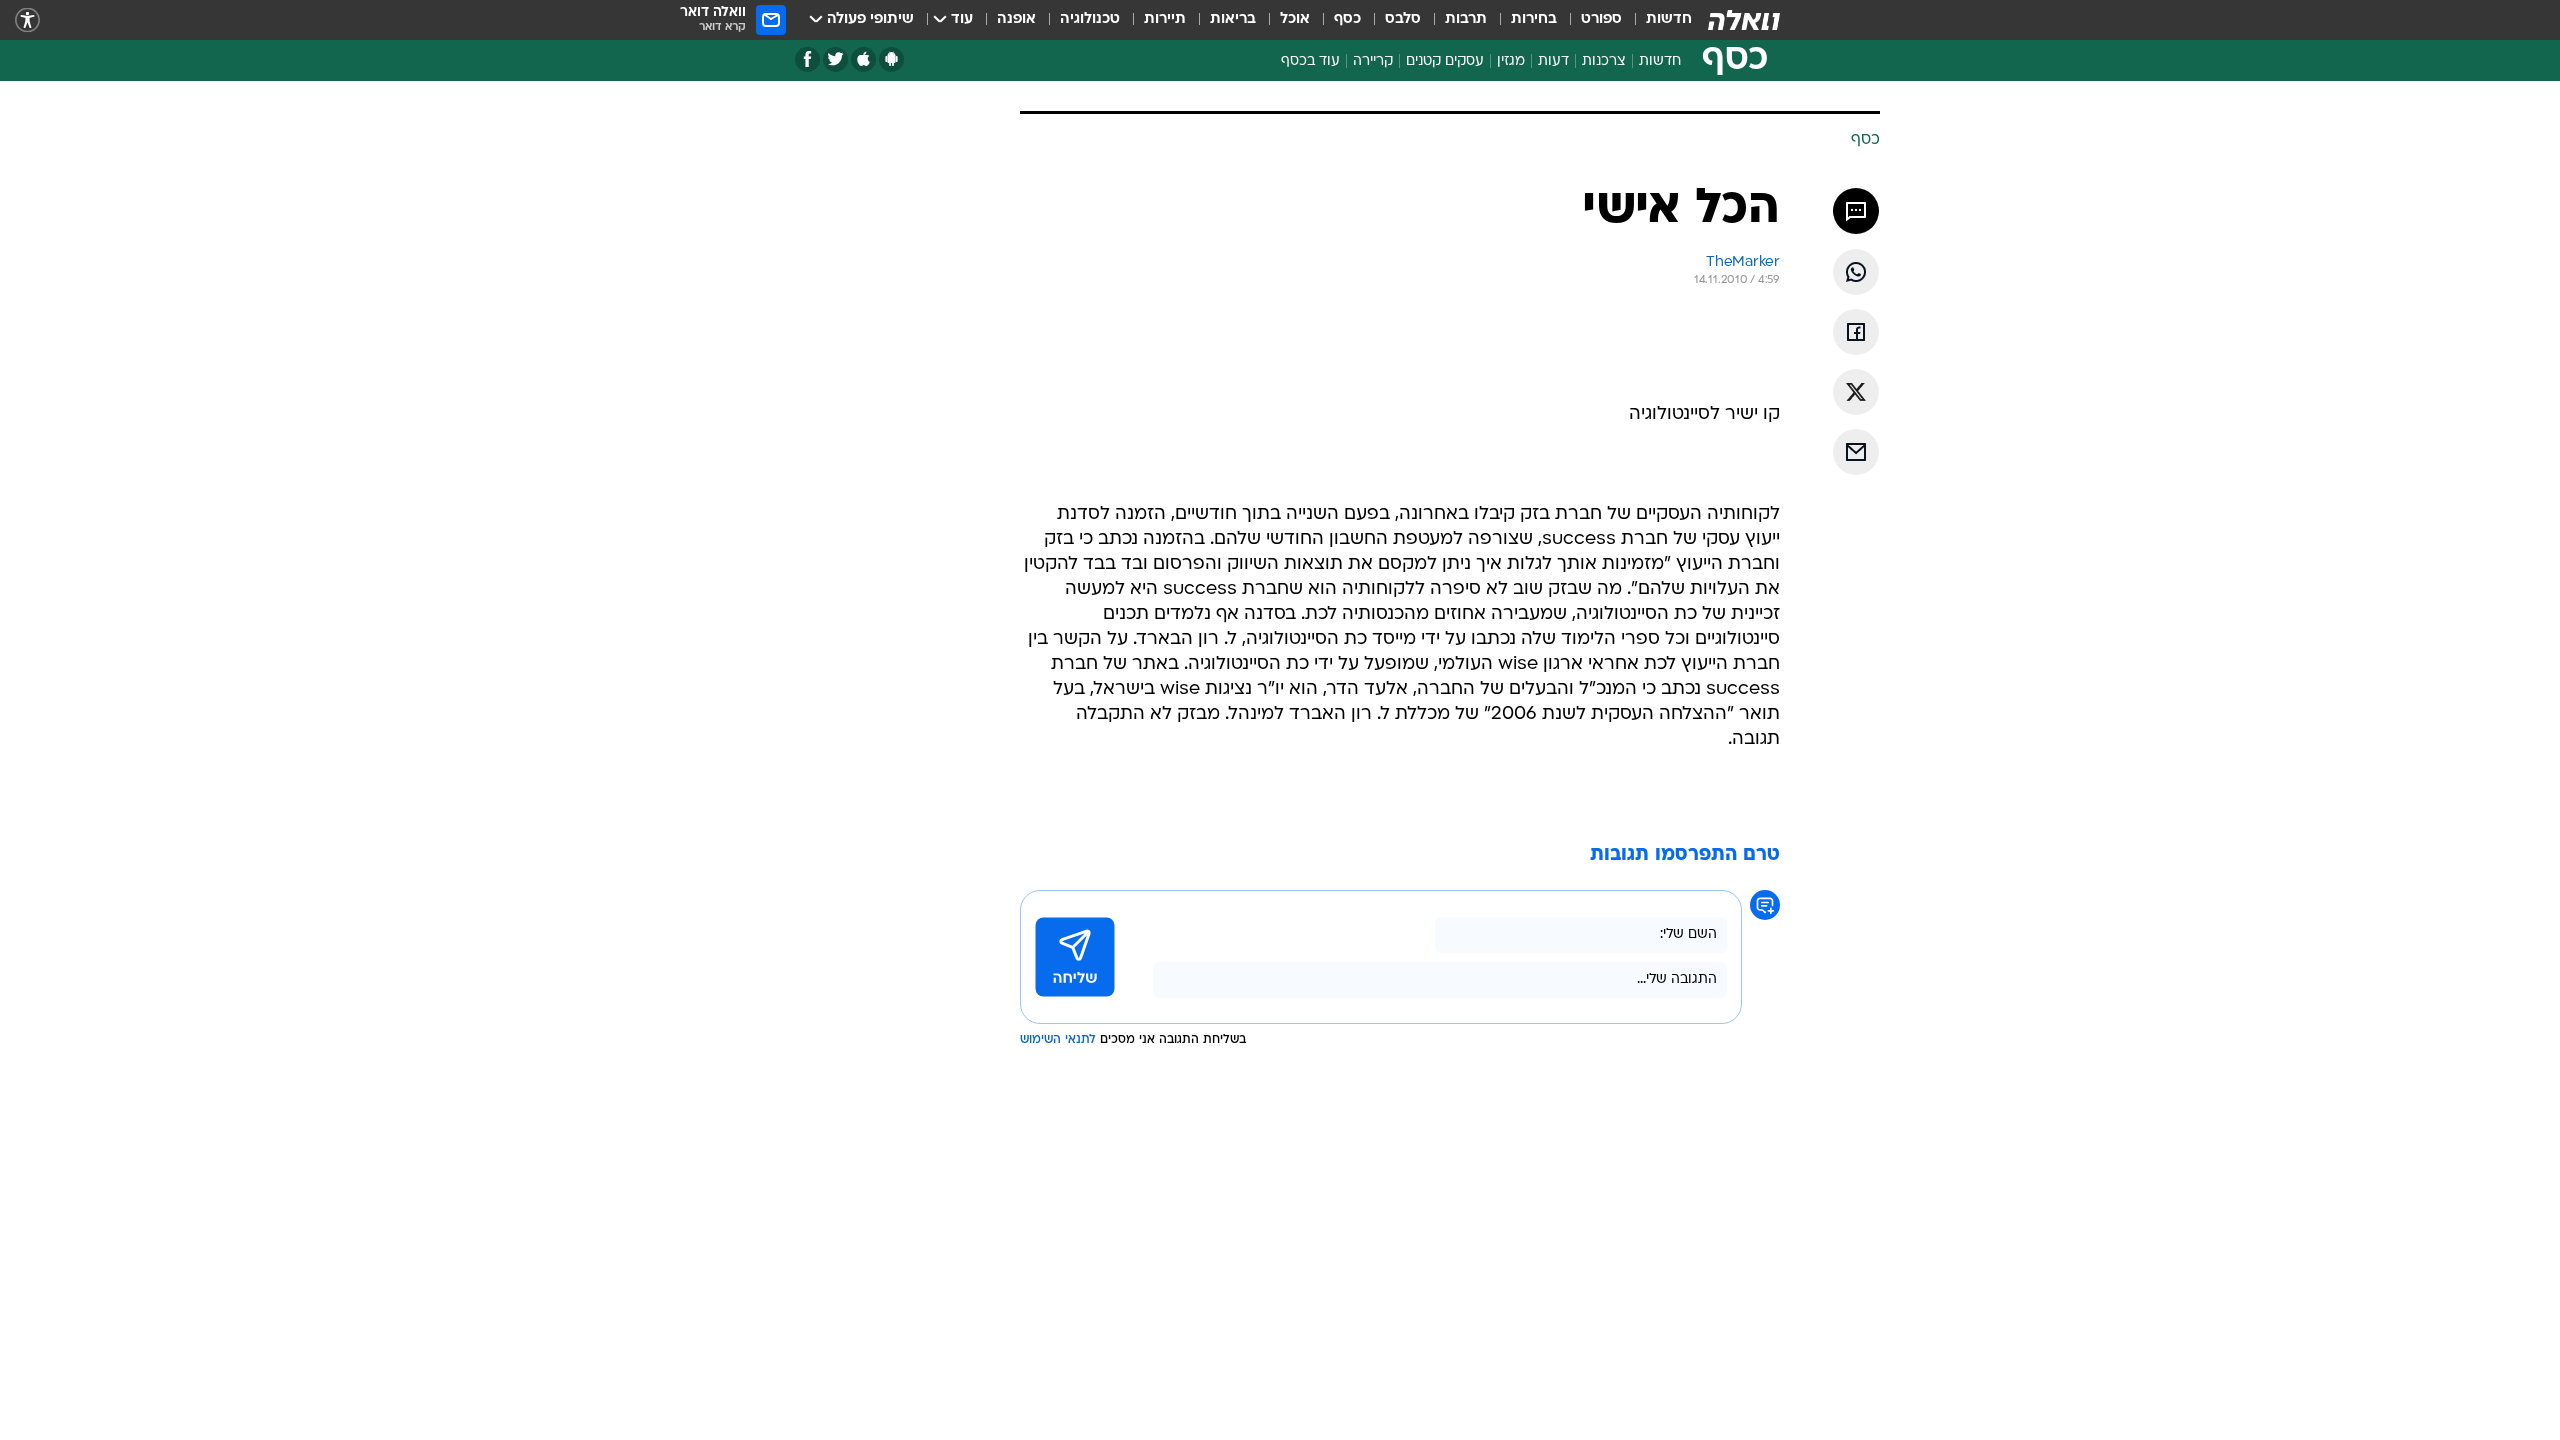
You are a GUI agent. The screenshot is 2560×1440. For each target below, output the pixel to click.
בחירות (1534, 19)
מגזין (1511, 61)
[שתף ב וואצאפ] (1856, 272)
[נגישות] (27, 20)
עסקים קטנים (1445, 61)
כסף (1347, 19)
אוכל (1295, 19)
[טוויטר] (835, 59)
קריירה (1373, 61)
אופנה (1016, 19)
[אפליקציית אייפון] (863, 59)
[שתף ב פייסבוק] (1856, 332)
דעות (1553, 61)
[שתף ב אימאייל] (1856, 452)
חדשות (1669, 19)
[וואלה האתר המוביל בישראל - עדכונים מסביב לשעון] (1744, 20)
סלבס (1403, 19)
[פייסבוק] (807, 59)
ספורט (1601, 19)
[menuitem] (1657, 20)
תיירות (1165, 19)
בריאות (1233, 19)
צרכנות (1604, 61)
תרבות (1466, 19)
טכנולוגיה (1090, 19)
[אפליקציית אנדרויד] (891, 59)
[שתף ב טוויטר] (1856, 392)
